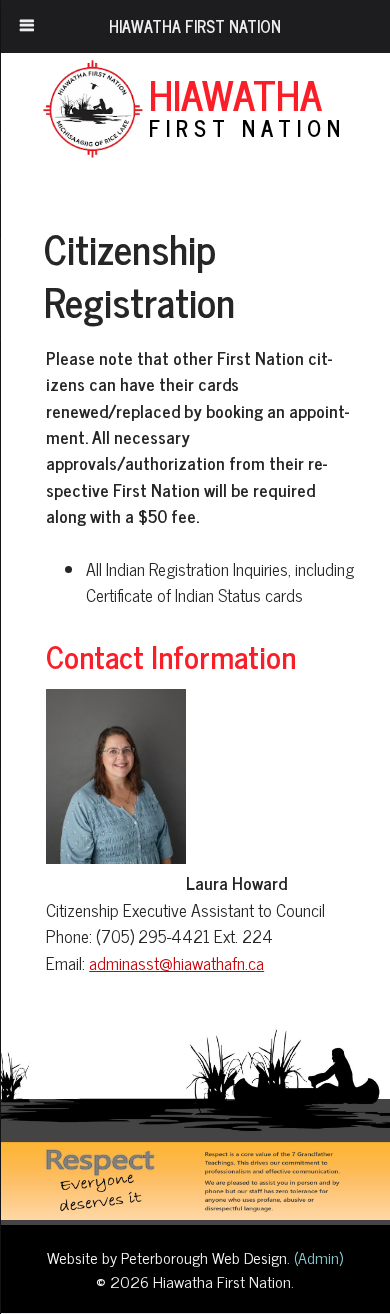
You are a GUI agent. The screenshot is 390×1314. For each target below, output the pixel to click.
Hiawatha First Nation (195, 26)
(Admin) (316, 1257)
